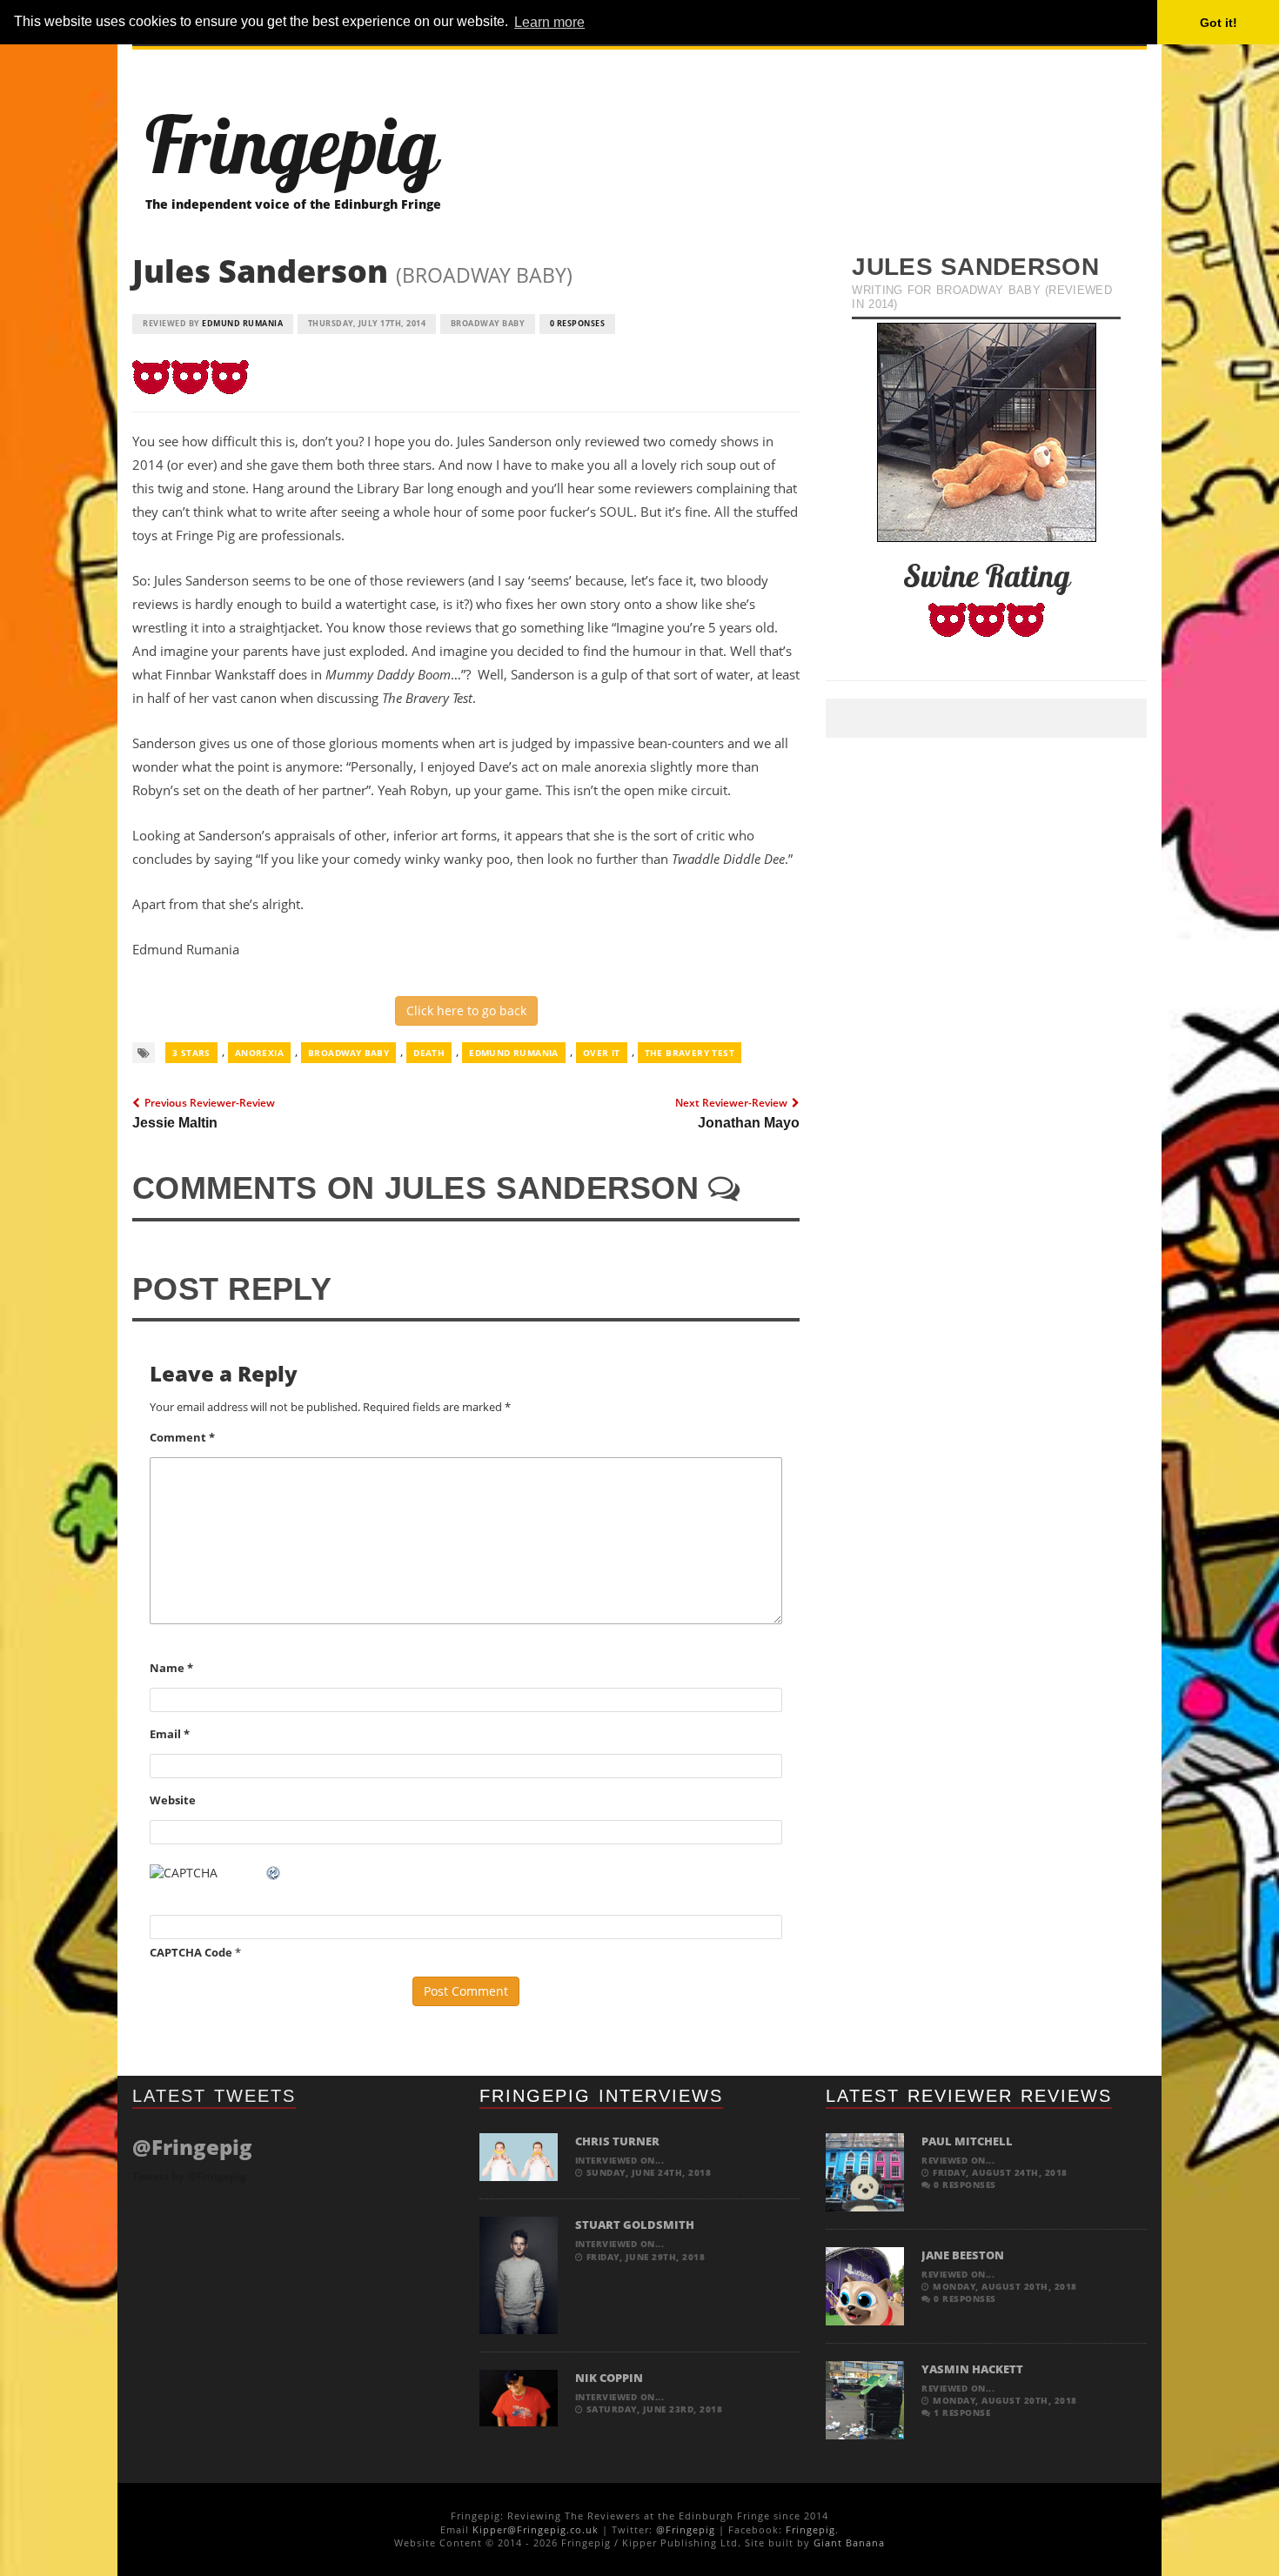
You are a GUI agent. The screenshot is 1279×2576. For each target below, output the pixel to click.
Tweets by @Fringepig (189, 2176)
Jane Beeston (963, 2255)
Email (170, 1734)
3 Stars (191, 1053)
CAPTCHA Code (191, 1952)
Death (429, 1053)
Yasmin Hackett (972, 2369)
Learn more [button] (549, 22)
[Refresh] (274, 1873)
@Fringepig (686, 2529)
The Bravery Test (690, 1053)
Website (173, 1800)
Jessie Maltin (175, 1123)
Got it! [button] (1219, 23)
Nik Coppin (609, 2378)
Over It (602, 1053)
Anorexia (259, 1053)
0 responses (578, 323)
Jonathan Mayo (749, 1123)
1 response (961, 2412)
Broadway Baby (348, 1053)
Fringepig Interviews (601, 2096)
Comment (182, 1437)
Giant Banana (849, 2543)
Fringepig (810, 2529)
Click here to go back (466, 1010)
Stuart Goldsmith (635, 2225)
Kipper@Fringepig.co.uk (536, 2529)
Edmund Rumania (242, 323)
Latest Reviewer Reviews (969, 2096)
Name (171, 1668)
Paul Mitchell (967, 2141)
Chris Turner (617, 2141)
